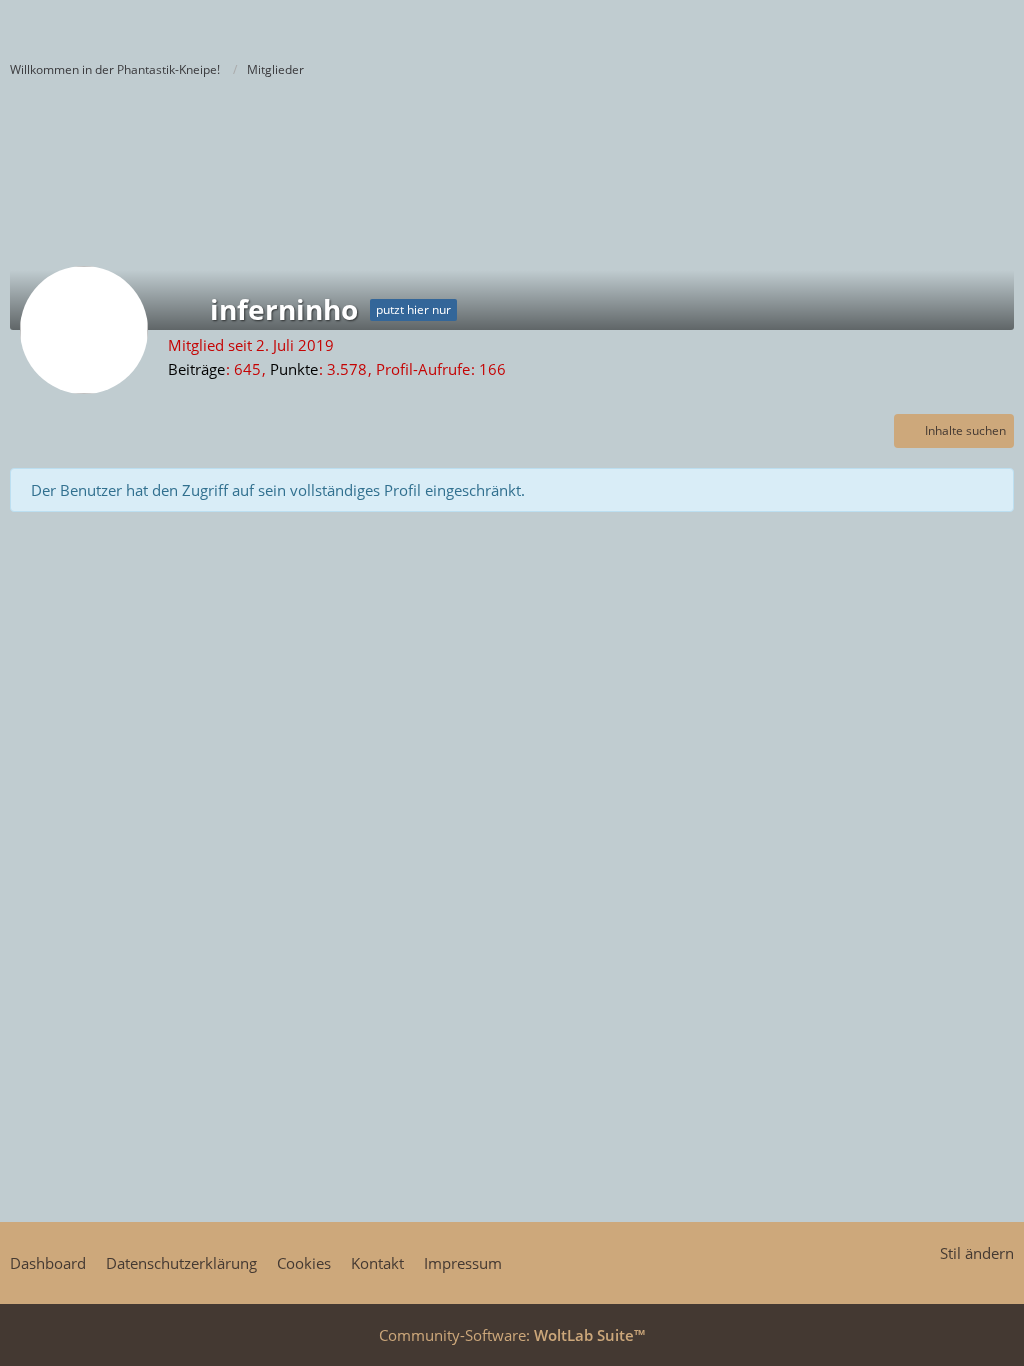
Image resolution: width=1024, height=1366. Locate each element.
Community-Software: (512, 1335)
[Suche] (898, 25)
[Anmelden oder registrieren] (948, 25)
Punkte (294, 369)
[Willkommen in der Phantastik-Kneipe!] (10, 25)
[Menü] (998, 25)
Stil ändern (977, 1253)
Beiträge (196, 369)
